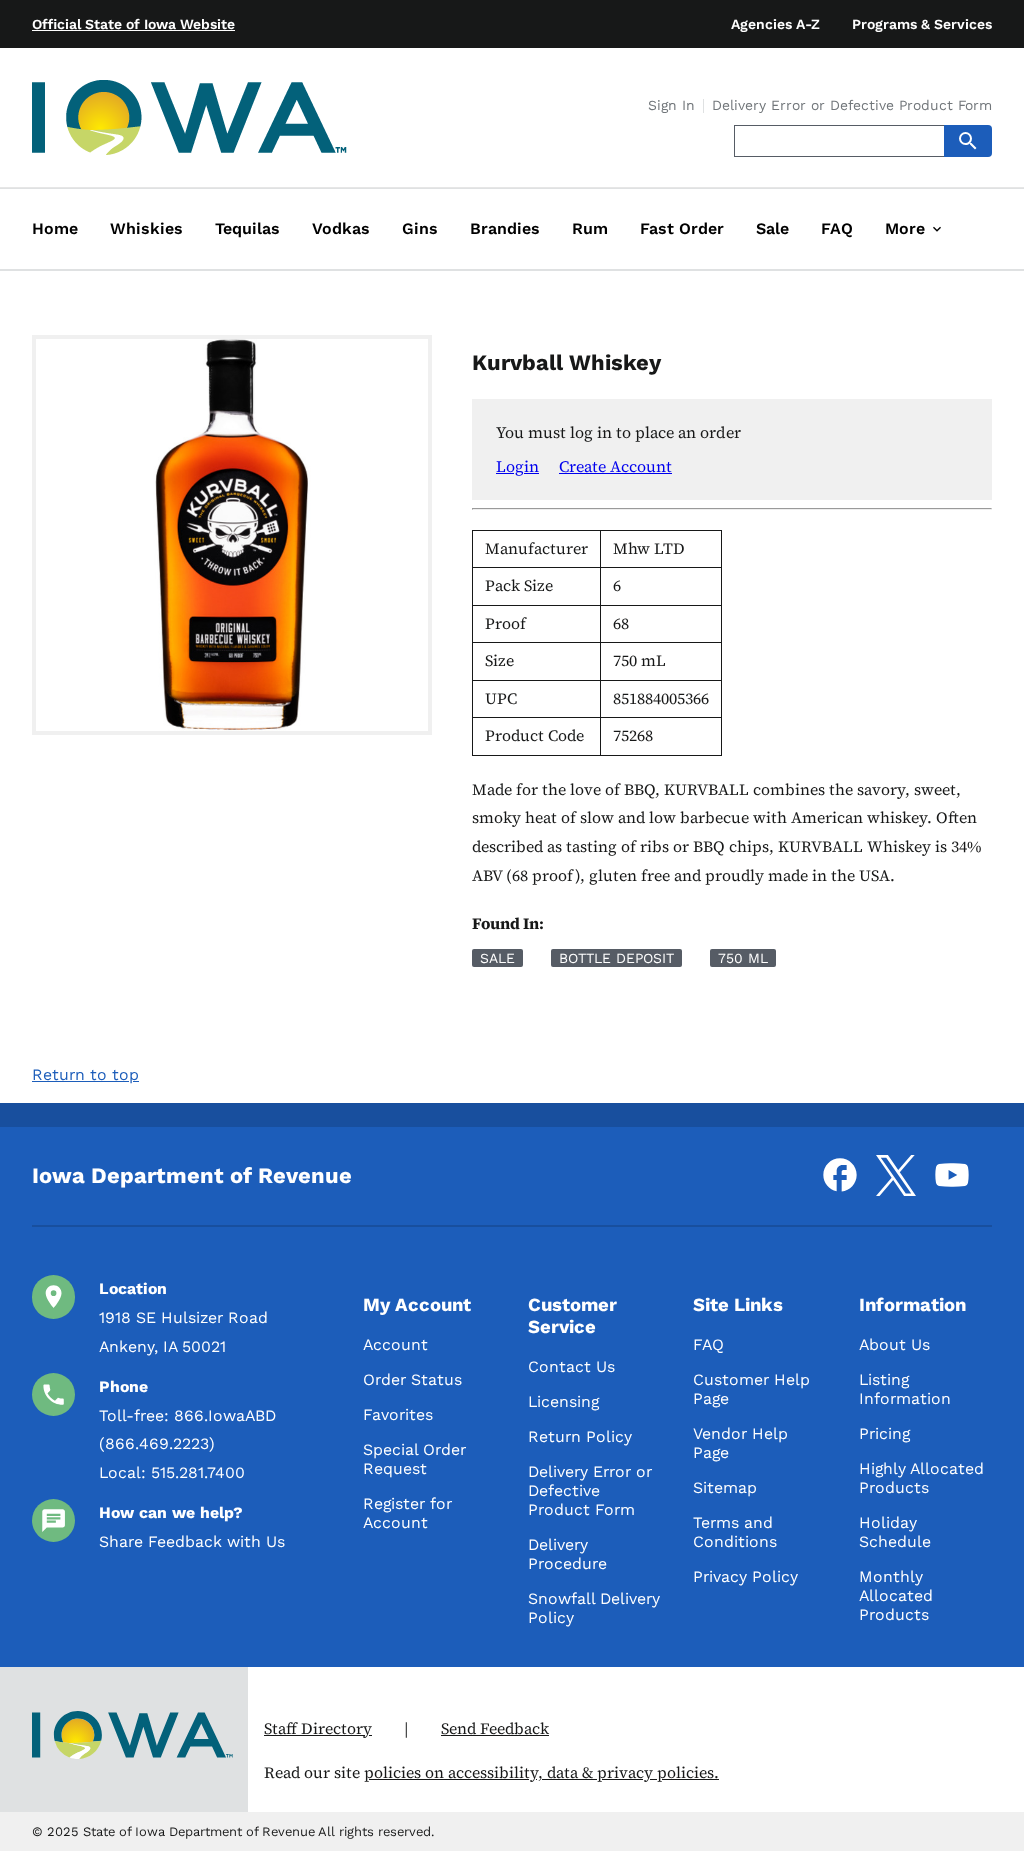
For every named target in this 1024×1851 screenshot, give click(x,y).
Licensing (563, 1401)
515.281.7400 (198, 1472)
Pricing (884, 1433)
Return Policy (580, 1436)
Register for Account (407, 1513)
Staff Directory (318, 1728)
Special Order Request (414, 1459)
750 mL (743, 958)
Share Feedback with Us (192, 1541)
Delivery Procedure (567, 1554)
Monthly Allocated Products (896, 1595)
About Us (894, 1344)
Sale (497, 958)
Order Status (412, 1379)
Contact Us (571, 1366)
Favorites (398, 1414)
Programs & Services (922, 24)
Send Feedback (495, 1728)
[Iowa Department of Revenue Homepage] (190, 121)
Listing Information (905, 1389)
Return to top (85, 1074)
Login (517, 466)
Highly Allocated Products (921, 1478)
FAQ (708, 1344)
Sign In (671, 106)
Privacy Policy (745, 1576)
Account (395, 1344)
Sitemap (725, 1487)
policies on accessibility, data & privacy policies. (541, 1772)
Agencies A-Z (775, 24)
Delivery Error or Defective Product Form (852, 106)
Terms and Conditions (735, 1532)
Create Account (615, 466)
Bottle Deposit (616, 958)
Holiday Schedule (895, 1532)
